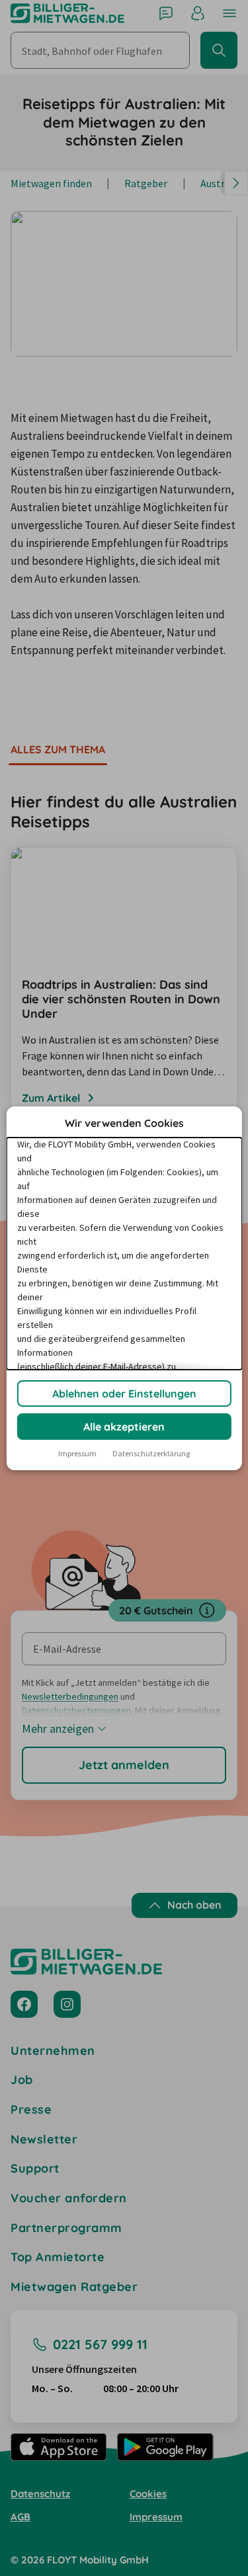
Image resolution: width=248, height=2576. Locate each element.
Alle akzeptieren (124, 1427)
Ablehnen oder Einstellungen (124, 1393)
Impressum (77, 1453)
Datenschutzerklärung (151, 1453)
